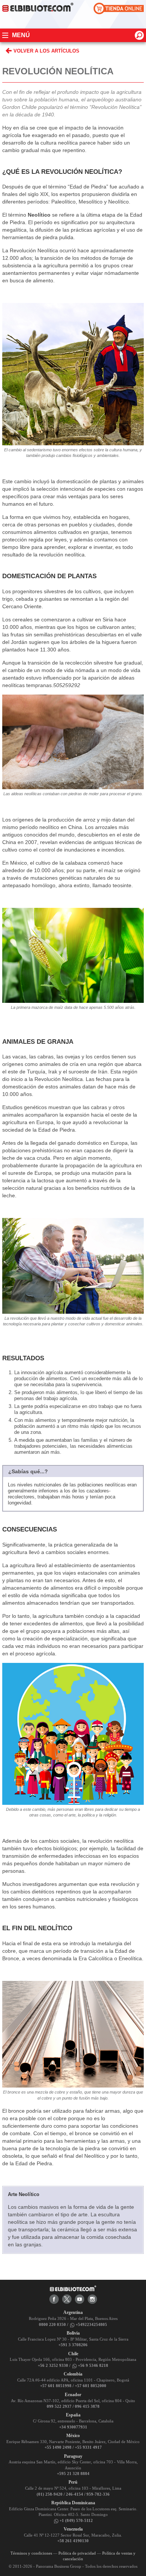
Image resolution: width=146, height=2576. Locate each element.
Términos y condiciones (31, 2553)
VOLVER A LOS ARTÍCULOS (46, 51)
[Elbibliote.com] (73, 2288)
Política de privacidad (77, 2553)
